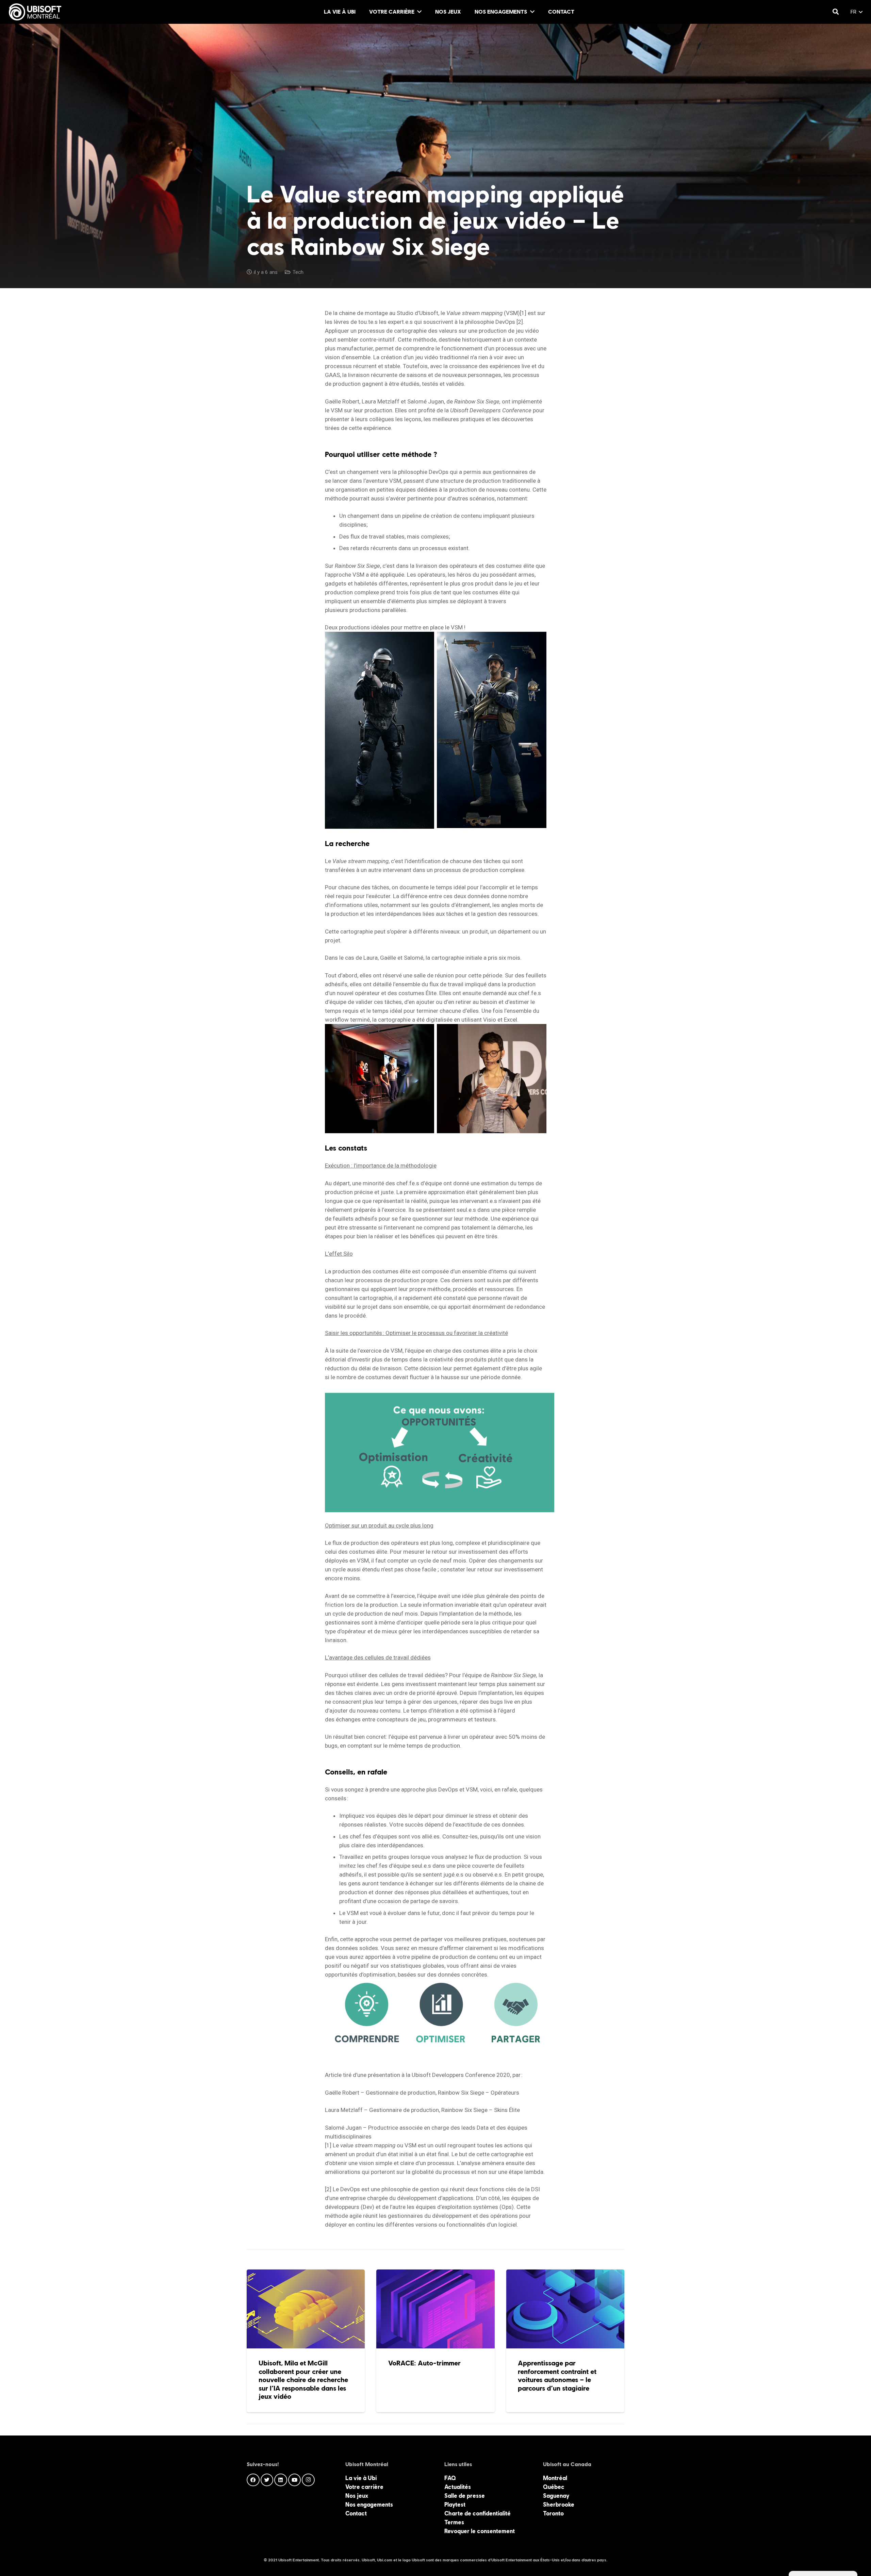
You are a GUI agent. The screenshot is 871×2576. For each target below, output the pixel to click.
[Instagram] (308, 2480)
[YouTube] (295, 2480)
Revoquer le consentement (480, 2531)
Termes (454, 2522)
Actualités (458, 2487)
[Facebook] (253, 2480)
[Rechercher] (836, 12)
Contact (356, 2513)
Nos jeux (357, 2496)
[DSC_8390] (492, 1079)
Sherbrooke (559, 2505)
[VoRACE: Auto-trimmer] (435, 2341)
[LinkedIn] (281, 2480)
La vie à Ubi (361, 2478)
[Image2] (380, 730)
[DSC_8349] (380, 1079)
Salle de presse (465, 2496)
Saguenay (556, 2496)
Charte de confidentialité (478, 2513)
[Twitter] (267, 2480)
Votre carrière (364, 2487)
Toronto (553, 2513)
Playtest (455, 2505)
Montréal (555, 2478)
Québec (554, 2487)
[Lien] (35, 12)
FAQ (450, 2478)
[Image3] (492, 730)
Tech (298, 272)
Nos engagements (369, 2505)
